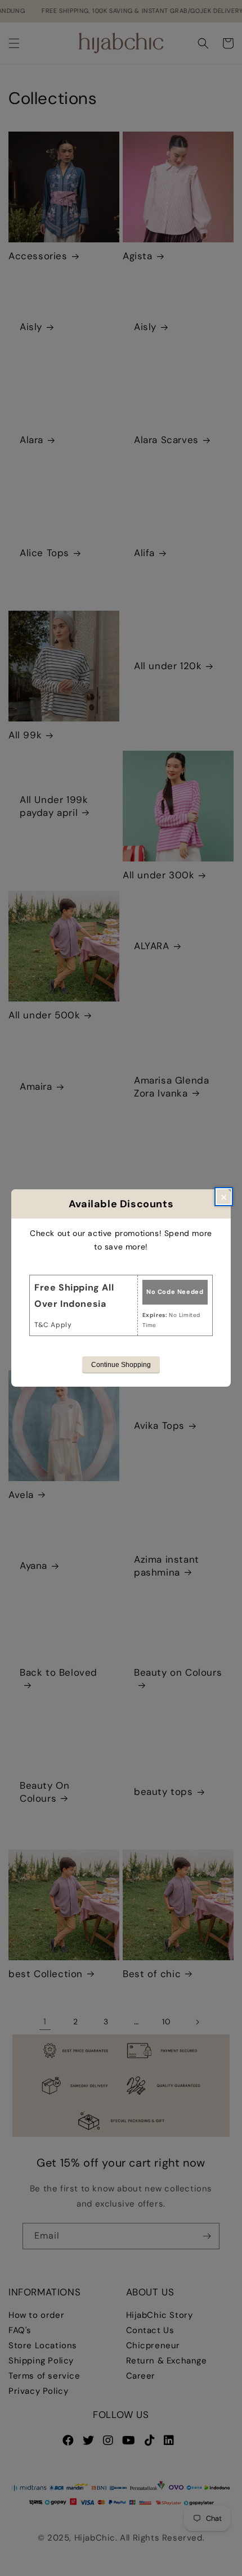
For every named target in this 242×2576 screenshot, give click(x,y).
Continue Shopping (121, 1365)
